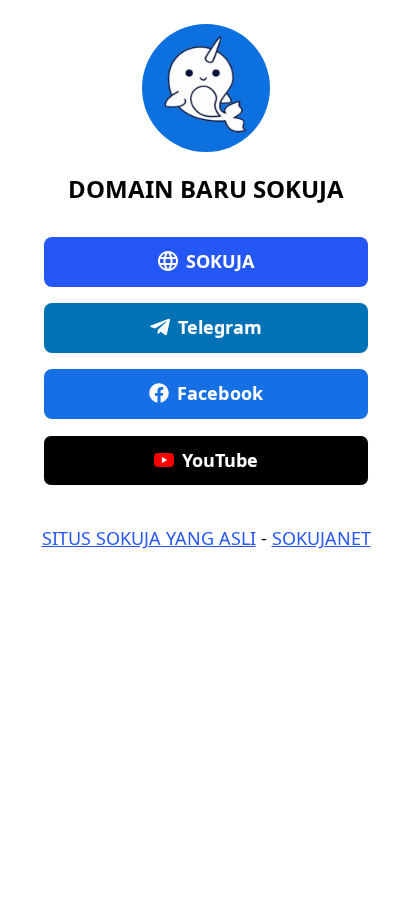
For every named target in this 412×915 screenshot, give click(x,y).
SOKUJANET (321, 538)
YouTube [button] (220, 460)
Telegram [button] (220, 327)
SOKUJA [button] (220, 261)
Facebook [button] (220, 393)
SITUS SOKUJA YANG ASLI (149, 538)
